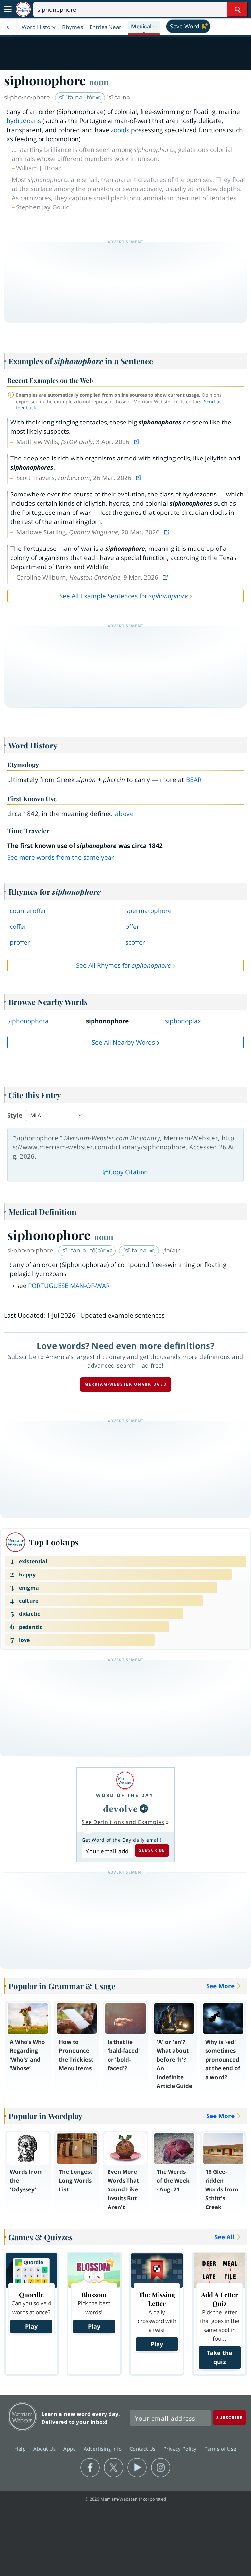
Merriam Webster (22, 2416)
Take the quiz (219, 2357)
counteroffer (28, 911)
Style (15, 1115)
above (124, 814)
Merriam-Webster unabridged (126, 1384)
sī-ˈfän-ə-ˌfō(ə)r (85, 1250)
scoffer (135, 942)
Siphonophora (28, 1021)
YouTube (137, 2468)
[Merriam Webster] (125, 1780)
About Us (45, 2449)
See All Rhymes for (123, 965)
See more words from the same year (61, 857)
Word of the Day (125, 1795)
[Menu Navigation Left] (8, 27)
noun (99, 82)
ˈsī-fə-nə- (137, 1250)
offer (132, 927)
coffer (18, 927)
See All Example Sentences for (124, 596)
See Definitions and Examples (123, 1822)
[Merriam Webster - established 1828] (23, 9)
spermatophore (149, 911)
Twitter (114, 2468)
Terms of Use (220, 2449)
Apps (70, 2449)
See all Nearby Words (123, 1042)
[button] (144, 27)
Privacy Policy (181, 2449)
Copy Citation (128, 1172)
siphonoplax (183, 1021)
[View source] (137, 442)
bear (194, 780)
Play (31, 2326)
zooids (120, 130)
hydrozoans (24, 121)
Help (21, 2449)
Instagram (161, 2468)
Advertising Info (104, 2449)
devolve (121, 1808)
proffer (20, 942)
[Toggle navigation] (8, 9)
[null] (144, 1809)
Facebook (90, 2468)
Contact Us (143, 2449)
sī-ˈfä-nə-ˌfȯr (78, 97)
